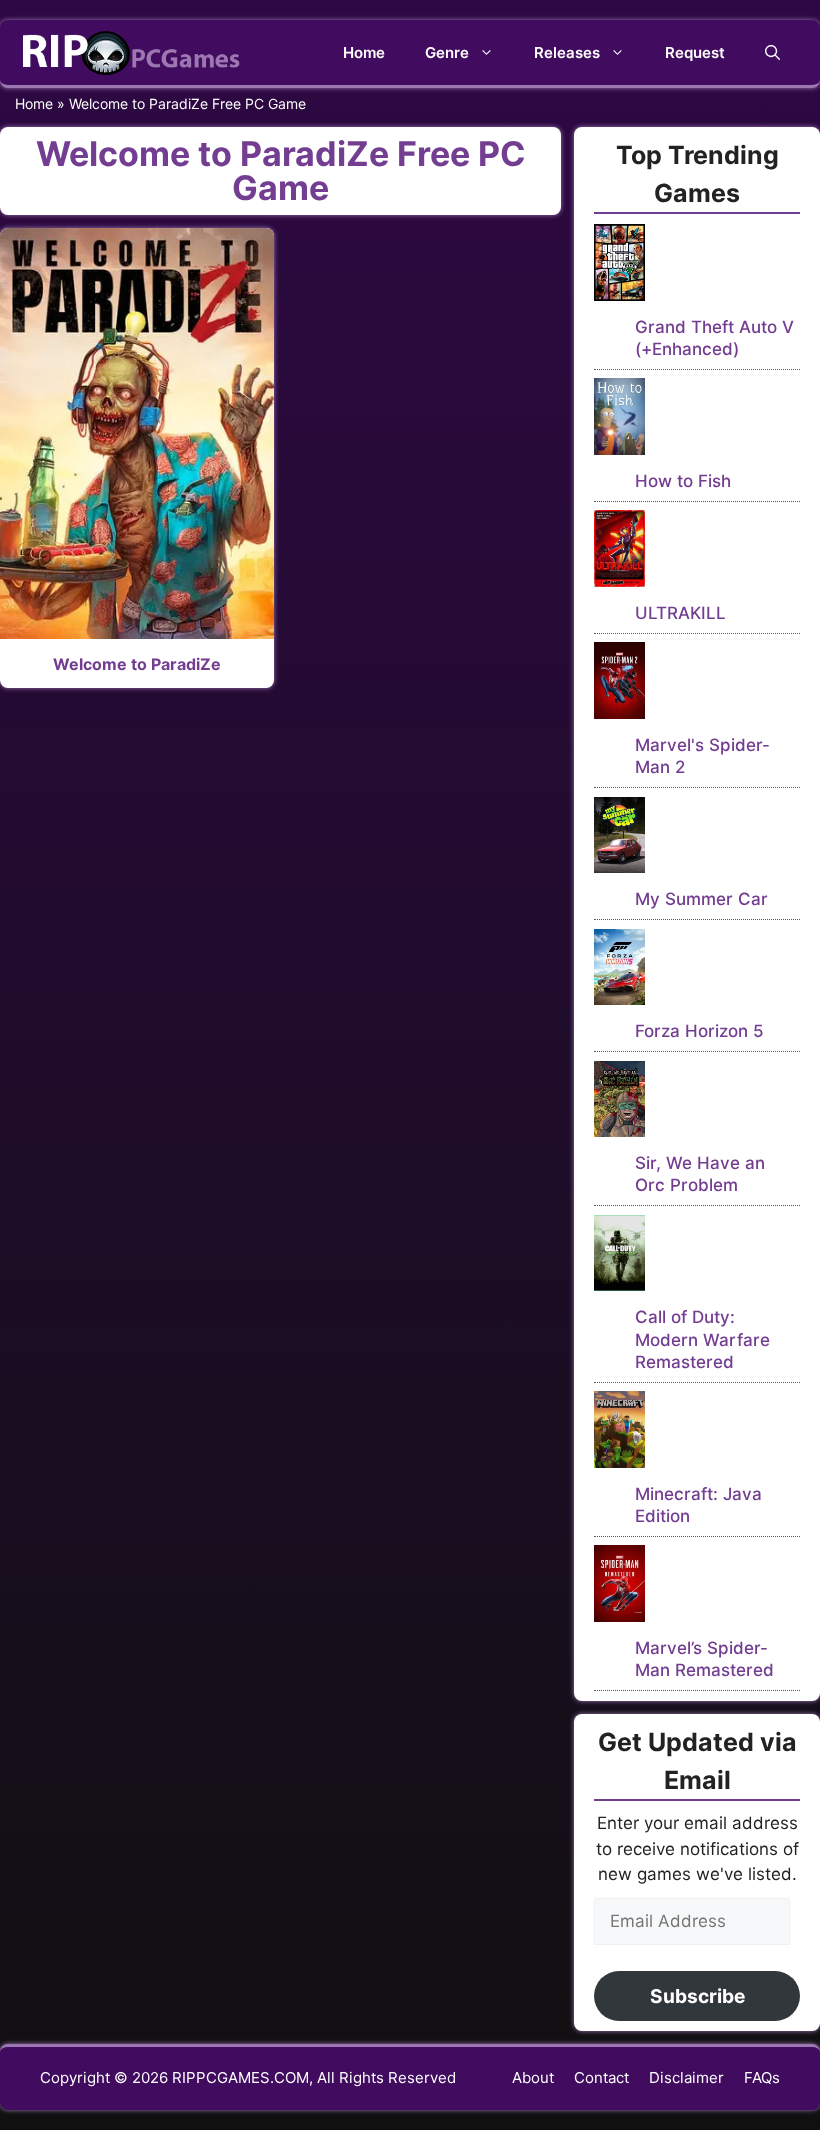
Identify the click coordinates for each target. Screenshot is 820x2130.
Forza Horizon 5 (699, 1031)
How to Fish (683, 481)
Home (364, 52)
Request (695, 52)
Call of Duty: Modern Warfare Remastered (702, 1339)
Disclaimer (686, 2077)
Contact (601, 2077)
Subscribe (697, 1996)
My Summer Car (701, 899)
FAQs (762, 2077)
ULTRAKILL (680, 613)
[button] (772, 52)
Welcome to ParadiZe (137, 664)
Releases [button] (567, 52)
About (533, 2077)
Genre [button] (447, 52)
